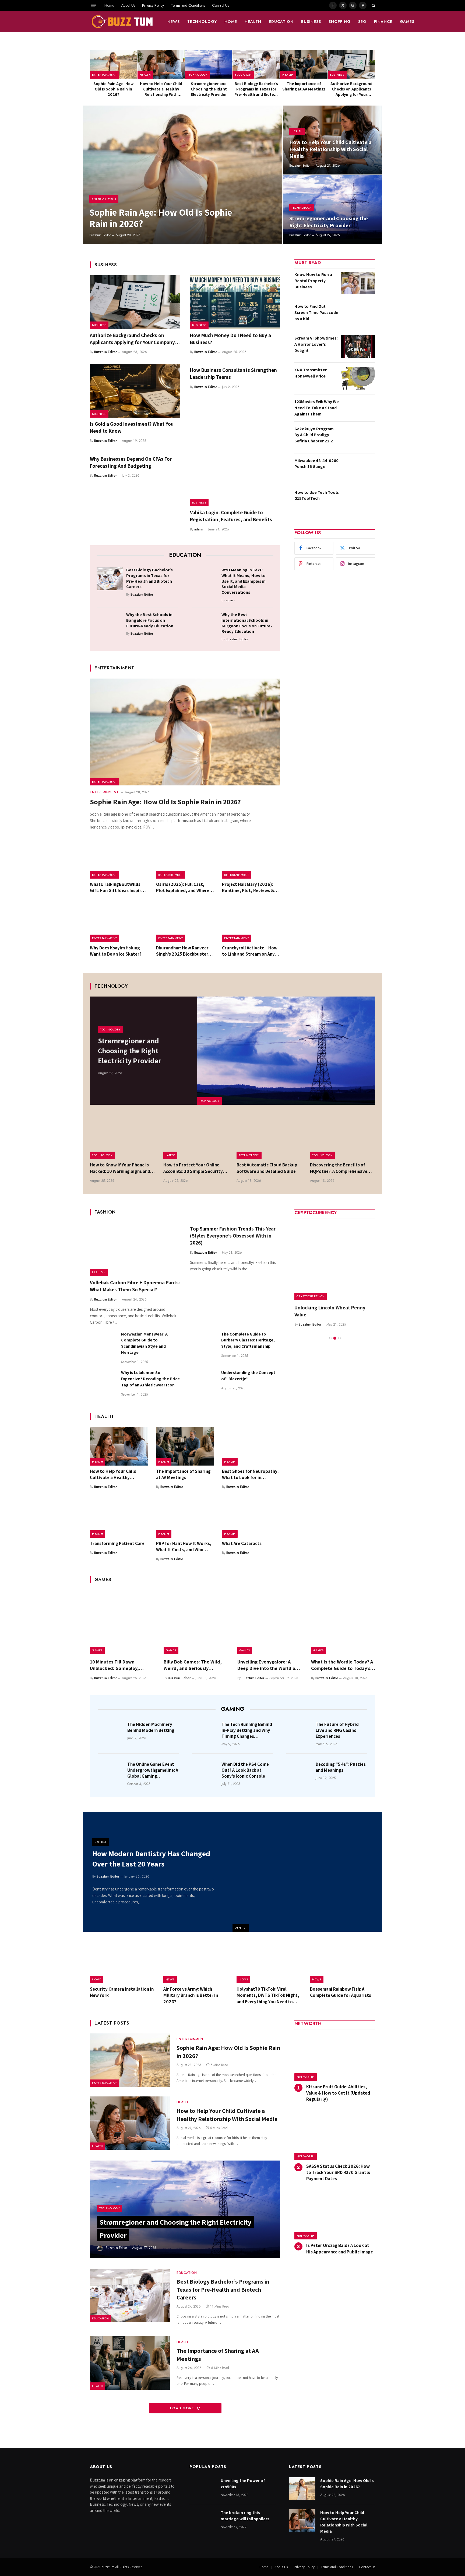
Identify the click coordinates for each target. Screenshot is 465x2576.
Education (281, 22)
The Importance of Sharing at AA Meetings (304, 86)
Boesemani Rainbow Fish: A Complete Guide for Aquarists (341, 1992)
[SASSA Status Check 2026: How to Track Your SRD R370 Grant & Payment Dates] (335, 2136)
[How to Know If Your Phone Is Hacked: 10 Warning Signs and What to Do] (123, 1137)
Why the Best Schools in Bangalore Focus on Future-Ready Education (150, 620)
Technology (202, 22)
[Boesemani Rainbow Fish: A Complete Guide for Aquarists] (343, 1962)
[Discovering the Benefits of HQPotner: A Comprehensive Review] (343, 1137)
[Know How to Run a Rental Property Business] (358, 283)
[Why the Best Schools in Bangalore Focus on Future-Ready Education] (110, 623)
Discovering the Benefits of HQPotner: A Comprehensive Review (339, 1168)
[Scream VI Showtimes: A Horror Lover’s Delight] (358, 347)
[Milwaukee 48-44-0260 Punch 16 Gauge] (358, 469)
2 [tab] (335, 1338)
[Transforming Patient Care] (119, 1518)
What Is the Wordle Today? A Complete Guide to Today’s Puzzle (342, 1665)
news (174, 22)
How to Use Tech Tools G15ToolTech (317, 495)
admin (199, 529)
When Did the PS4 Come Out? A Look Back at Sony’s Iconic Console (245, 1770)
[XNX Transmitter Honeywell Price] (358, 378)
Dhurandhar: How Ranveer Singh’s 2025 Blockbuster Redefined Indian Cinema (182, 951)
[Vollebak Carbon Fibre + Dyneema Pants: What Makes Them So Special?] (135, 1249)
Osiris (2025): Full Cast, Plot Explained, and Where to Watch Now (183, 887)
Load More (183, 2408)
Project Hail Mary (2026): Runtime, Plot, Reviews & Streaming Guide (248, 887)
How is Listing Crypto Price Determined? (325, 1311)
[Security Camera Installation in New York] (123, 1962)
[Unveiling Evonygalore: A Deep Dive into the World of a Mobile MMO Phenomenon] (269, 1622)
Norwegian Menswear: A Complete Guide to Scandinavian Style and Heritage (144, 1343)
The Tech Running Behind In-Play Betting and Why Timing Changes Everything (247, 1730)
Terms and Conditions (188, 5)
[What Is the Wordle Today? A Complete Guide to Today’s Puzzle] (343, 1622)
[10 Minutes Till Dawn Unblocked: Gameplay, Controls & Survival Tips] (122, 1622)
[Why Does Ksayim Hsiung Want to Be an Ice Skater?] (119, 923)
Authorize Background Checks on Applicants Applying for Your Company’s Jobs (351, 89)
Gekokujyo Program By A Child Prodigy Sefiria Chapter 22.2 (314, 435)
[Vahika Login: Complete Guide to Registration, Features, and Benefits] (235, 480)
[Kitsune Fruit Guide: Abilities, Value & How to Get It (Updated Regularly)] (335, 2057)
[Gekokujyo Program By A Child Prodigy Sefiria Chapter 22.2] (358, 437)
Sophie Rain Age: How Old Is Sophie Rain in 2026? (114, 89)
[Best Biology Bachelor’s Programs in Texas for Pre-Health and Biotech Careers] (256, 64)
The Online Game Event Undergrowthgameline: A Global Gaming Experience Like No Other (153, 1770)
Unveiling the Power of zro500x (243, 2484)
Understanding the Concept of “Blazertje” (248, 1376)
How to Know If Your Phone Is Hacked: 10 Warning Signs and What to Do (120, 1168)
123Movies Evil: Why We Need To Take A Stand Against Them (317, 408)
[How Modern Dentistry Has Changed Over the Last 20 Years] (307, 1872)
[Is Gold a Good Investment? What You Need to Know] (135, 391)
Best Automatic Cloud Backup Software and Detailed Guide (267, 1168)
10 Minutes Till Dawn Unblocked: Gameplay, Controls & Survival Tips (116, 1665)
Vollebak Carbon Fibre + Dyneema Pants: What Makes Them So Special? (135, 1286)
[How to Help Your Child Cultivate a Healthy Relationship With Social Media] (161, 64)
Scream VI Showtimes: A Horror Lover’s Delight (316, 344)
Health (253, 22)
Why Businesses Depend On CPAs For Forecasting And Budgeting (131, 462)
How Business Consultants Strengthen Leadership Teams (233, 373)
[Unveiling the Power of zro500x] (203, 2489)
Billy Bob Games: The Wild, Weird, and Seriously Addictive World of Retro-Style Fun (193, 1665)
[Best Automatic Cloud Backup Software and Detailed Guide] (269, 1137)
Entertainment (104, 75)
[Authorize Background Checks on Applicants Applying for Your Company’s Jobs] (351, 64)
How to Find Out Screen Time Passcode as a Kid (316, 312)
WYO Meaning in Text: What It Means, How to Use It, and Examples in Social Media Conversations (244, 581)
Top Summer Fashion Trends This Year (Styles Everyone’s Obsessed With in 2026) (233, 1236)
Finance (383, 22)
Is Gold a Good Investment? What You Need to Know (132, 427)
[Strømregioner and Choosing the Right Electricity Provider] (209, 64)
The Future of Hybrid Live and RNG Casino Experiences (337, 1730)
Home (109, 5)
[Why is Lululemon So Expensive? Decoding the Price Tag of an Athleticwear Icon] (103, 1383)
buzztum (108, 2567)
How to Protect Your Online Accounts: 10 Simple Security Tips (193, 1168)
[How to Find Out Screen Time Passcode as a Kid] (358, 315)
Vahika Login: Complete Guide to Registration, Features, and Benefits (231, 516)
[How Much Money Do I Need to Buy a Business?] (235, 302)
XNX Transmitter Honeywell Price (311, 373)
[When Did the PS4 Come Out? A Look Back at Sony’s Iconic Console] (205, 1772)
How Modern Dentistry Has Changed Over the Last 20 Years (151, 1859)
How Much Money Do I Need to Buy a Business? (230, 339)
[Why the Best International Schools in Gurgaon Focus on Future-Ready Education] (205, 623)
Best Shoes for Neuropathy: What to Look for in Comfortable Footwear (250, 1474)
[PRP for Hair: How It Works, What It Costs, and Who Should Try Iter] (185, 1518)
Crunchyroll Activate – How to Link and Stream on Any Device (250, 951)
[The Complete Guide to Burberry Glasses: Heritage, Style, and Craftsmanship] (203, 1344)
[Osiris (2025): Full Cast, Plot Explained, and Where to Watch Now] (185, 859)
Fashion (99, 1272)
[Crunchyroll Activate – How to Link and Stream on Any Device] (251, 923)
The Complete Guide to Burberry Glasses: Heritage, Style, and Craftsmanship (248, 1340)
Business (311, 22)
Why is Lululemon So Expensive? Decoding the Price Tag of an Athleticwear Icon (150, 1379)
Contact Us (221, 5)
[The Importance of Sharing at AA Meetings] (304, 64)
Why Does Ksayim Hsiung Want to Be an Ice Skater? (116, 951)
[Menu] (93, 5)
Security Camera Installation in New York (122, 1992)
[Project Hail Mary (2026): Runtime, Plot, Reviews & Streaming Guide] (251, 859)
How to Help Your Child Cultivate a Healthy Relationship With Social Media (161, 89)
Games (407, 22)
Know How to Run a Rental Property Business (313, 281)
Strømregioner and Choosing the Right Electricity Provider (209, 89)
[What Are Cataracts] (251, 1518)
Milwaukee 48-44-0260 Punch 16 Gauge (316, 464)
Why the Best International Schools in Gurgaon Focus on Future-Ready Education (247, 623)
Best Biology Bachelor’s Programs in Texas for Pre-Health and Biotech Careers (256, 89)
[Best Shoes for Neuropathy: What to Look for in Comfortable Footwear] (251, 1446)
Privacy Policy (153, 5)
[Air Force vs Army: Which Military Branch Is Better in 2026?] (196, 1962)
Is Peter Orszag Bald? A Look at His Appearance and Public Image (340, 2248)
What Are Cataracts (242, 1543)
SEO (362, 22)
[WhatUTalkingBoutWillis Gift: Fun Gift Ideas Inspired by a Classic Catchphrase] (119, 859)
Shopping (340, 22)
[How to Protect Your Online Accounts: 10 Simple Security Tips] (196, 1137)
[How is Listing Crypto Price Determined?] (335, 1260)
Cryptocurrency (311, 1296)
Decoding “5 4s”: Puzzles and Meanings (341, 1767)
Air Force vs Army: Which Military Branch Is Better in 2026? (191, 1995)
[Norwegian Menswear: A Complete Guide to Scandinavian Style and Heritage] (103, 1344)
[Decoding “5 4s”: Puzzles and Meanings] (299, 1772)
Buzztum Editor (100, 235)
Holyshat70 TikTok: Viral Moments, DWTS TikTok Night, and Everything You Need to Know (268, 1995)
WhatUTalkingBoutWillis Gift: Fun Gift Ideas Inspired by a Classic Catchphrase (118, 887)
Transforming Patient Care (117, 1543)
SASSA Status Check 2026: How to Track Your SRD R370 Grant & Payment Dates (338, 2172)
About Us (128, 5)
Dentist (241, 1928)
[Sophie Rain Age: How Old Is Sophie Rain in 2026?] (114, 64)
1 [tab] (330, 1338)
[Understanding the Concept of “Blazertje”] (203, 1383)
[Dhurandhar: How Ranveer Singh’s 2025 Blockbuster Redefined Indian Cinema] (185, 923)
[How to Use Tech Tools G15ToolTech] (358, 501)
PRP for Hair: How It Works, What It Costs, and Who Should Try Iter (184, 1547)
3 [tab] (339, 1338)
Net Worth (306, 2077)
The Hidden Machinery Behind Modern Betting (151, 1727)
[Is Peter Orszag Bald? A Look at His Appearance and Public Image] (335, 2216)
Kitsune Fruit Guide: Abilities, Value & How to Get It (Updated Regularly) (338, 2093)
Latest (170, 1155)
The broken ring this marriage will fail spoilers (245, 2516)
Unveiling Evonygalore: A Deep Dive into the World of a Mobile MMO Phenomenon (269, 1665)
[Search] (373, 5)
